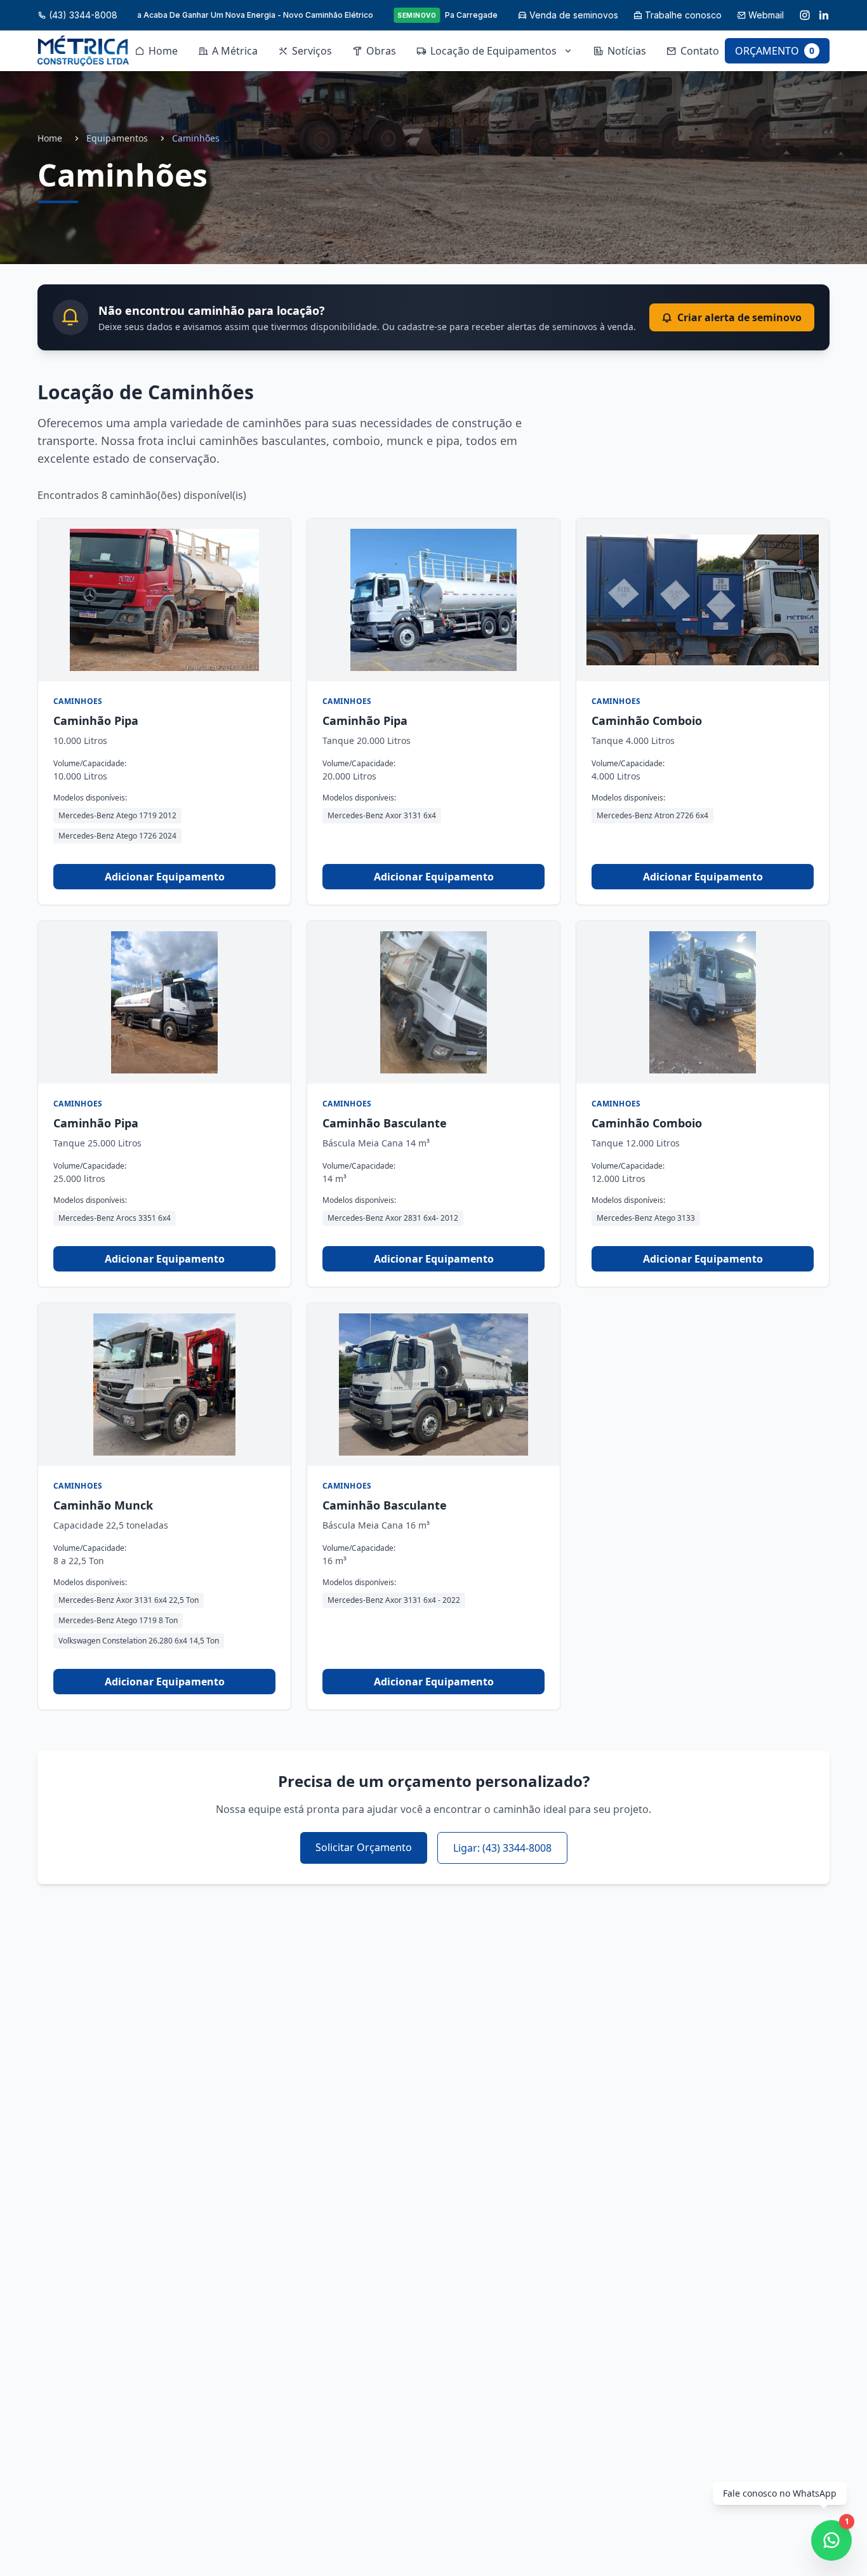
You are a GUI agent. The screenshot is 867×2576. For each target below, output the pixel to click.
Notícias (627, 51)
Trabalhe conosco (683, 15)
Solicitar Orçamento (364, 1847)
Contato (700, 51)
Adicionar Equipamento (165, 877)
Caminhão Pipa (96, 720)
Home (163, 51)
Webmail (766, 15)
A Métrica (235, 51)
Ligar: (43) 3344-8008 (502, 1848)
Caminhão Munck (103, 1505)
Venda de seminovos (574, 15)
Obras (381, 51)
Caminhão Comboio (647, 720)
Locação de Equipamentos (493, 51)
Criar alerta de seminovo (739, 317)
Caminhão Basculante (385, 1123)
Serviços (312, 51)
